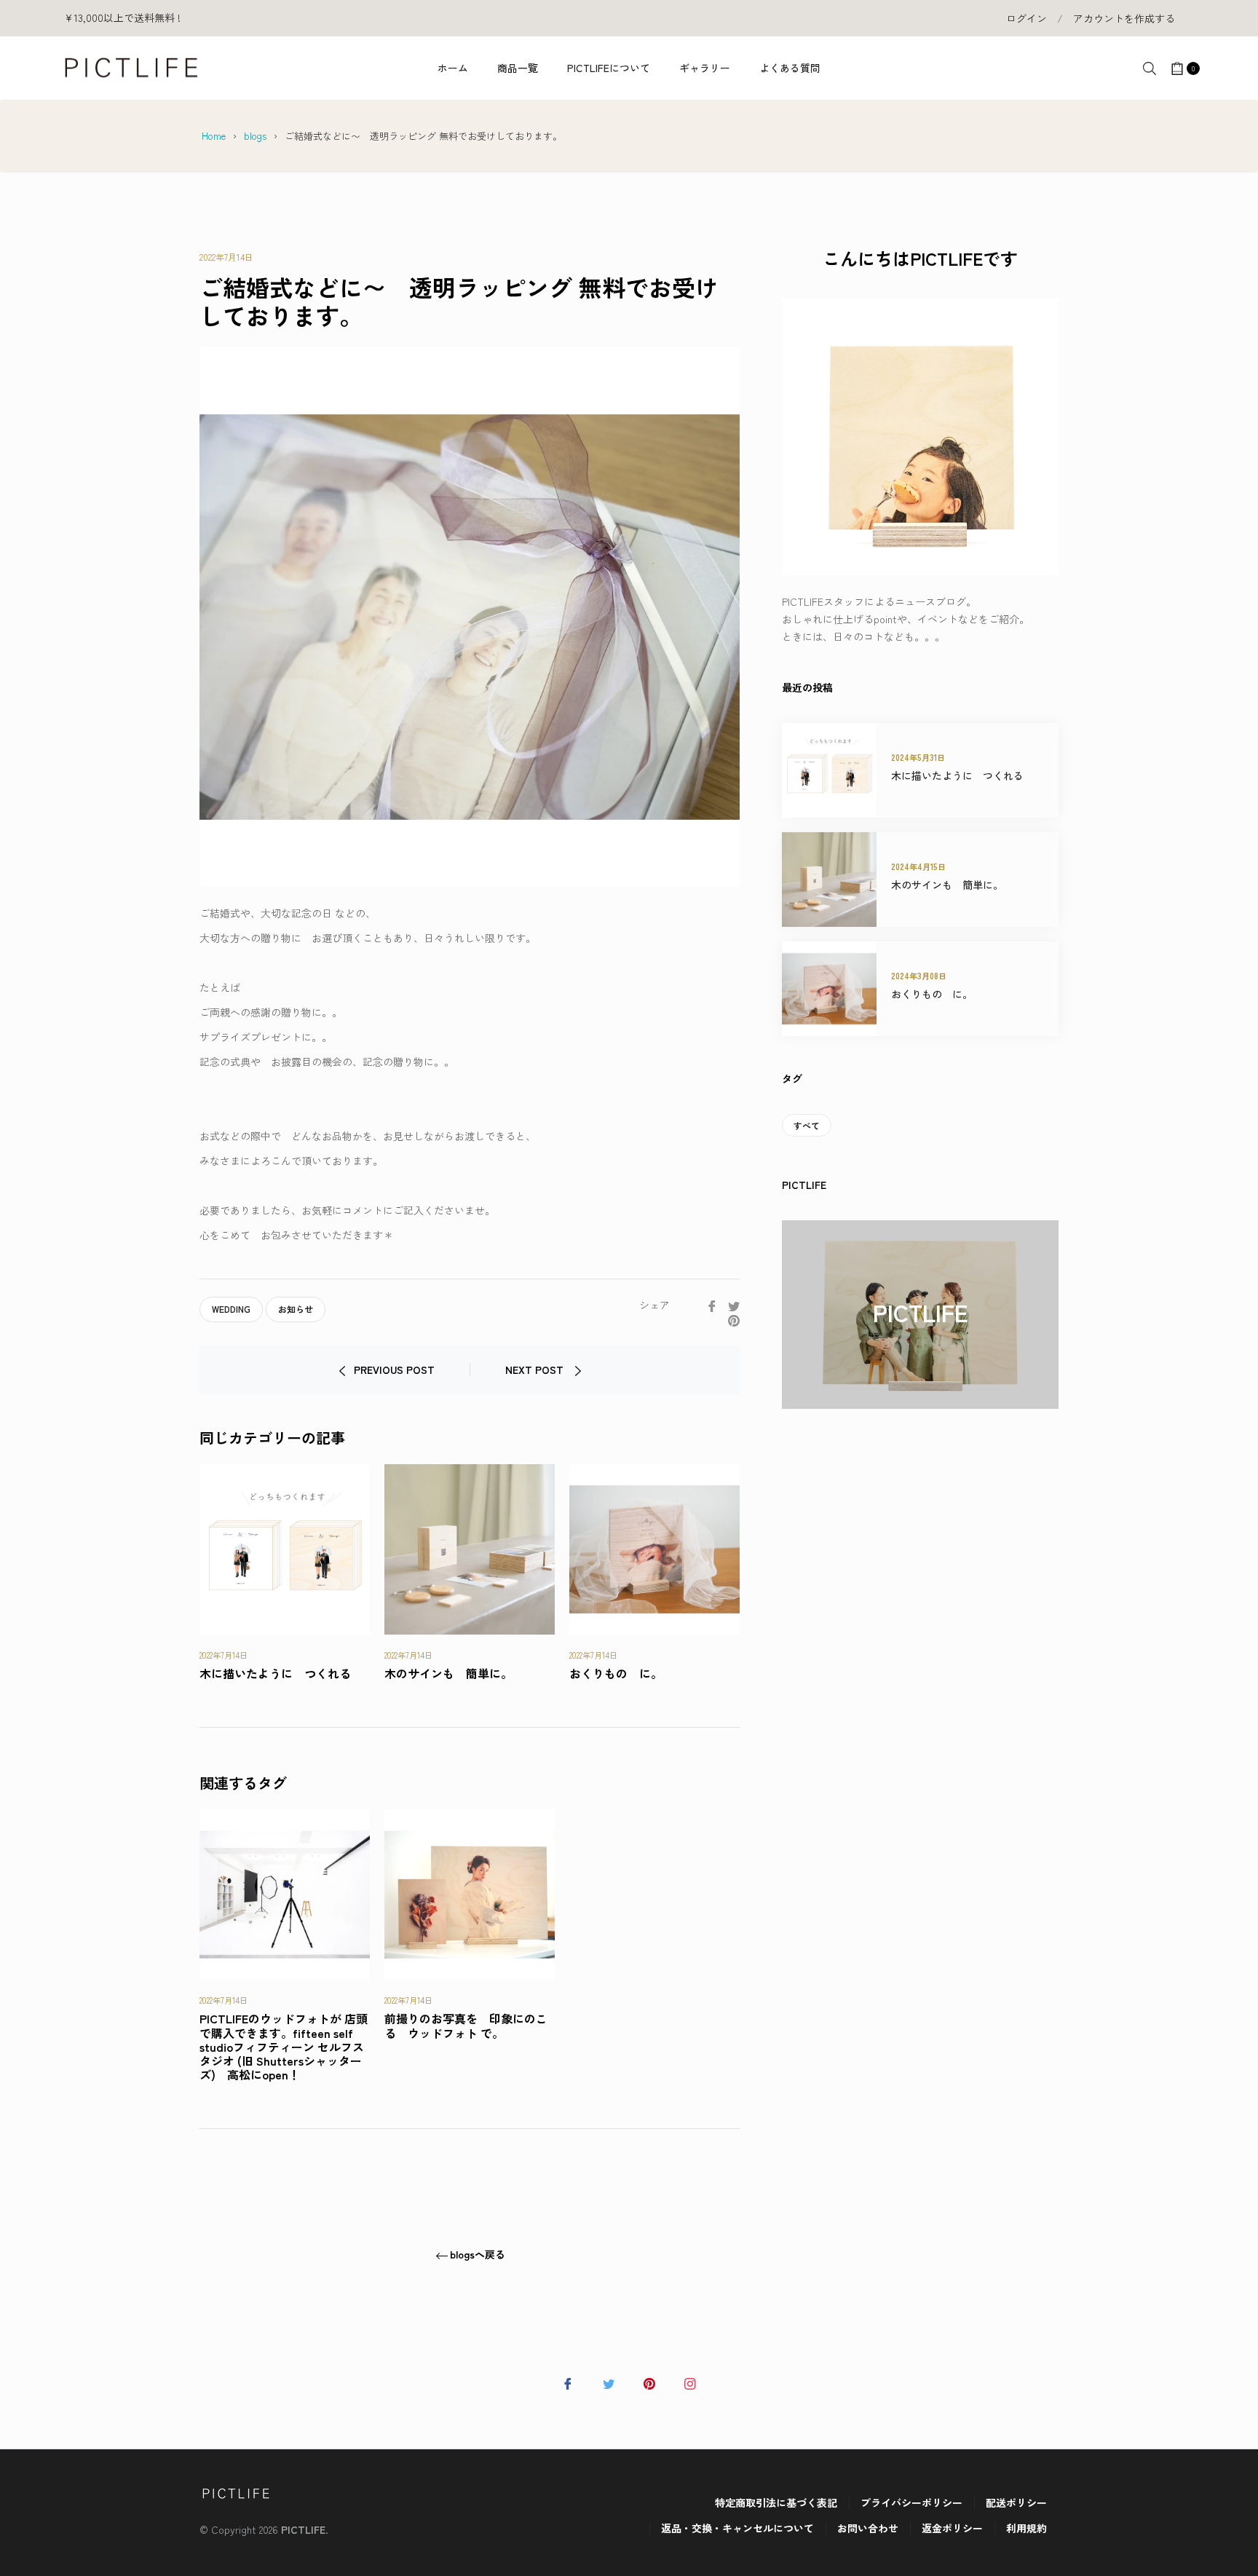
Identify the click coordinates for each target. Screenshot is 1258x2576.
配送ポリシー (1016, 2502)
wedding (231, 1309)
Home (214, 136)
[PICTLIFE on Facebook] (568, 2382)
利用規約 (1026, 2528)
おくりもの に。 (616, 1673)
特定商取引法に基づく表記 (776, 2502)
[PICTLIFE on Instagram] (690, 2382)
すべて (807, 1125)
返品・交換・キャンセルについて (737, 2528)
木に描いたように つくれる (275, 1673)
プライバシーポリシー (911, 2502)
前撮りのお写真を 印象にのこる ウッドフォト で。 (466, 2025)
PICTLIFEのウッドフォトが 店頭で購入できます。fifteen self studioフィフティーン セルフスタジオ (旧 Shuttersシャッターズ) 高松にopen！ (284, 2046)
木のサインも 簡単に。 (448, 1673)
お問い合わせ (868, 2528)
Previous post (394, 1370)
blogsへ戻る (478, 2255)
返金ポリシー (952, 2528)
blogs (255, 136)
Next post (536, 1370)
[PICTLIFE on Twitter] (609, 2382)
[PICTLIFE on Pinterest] (649, 2382)
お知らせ (296, 1309)
